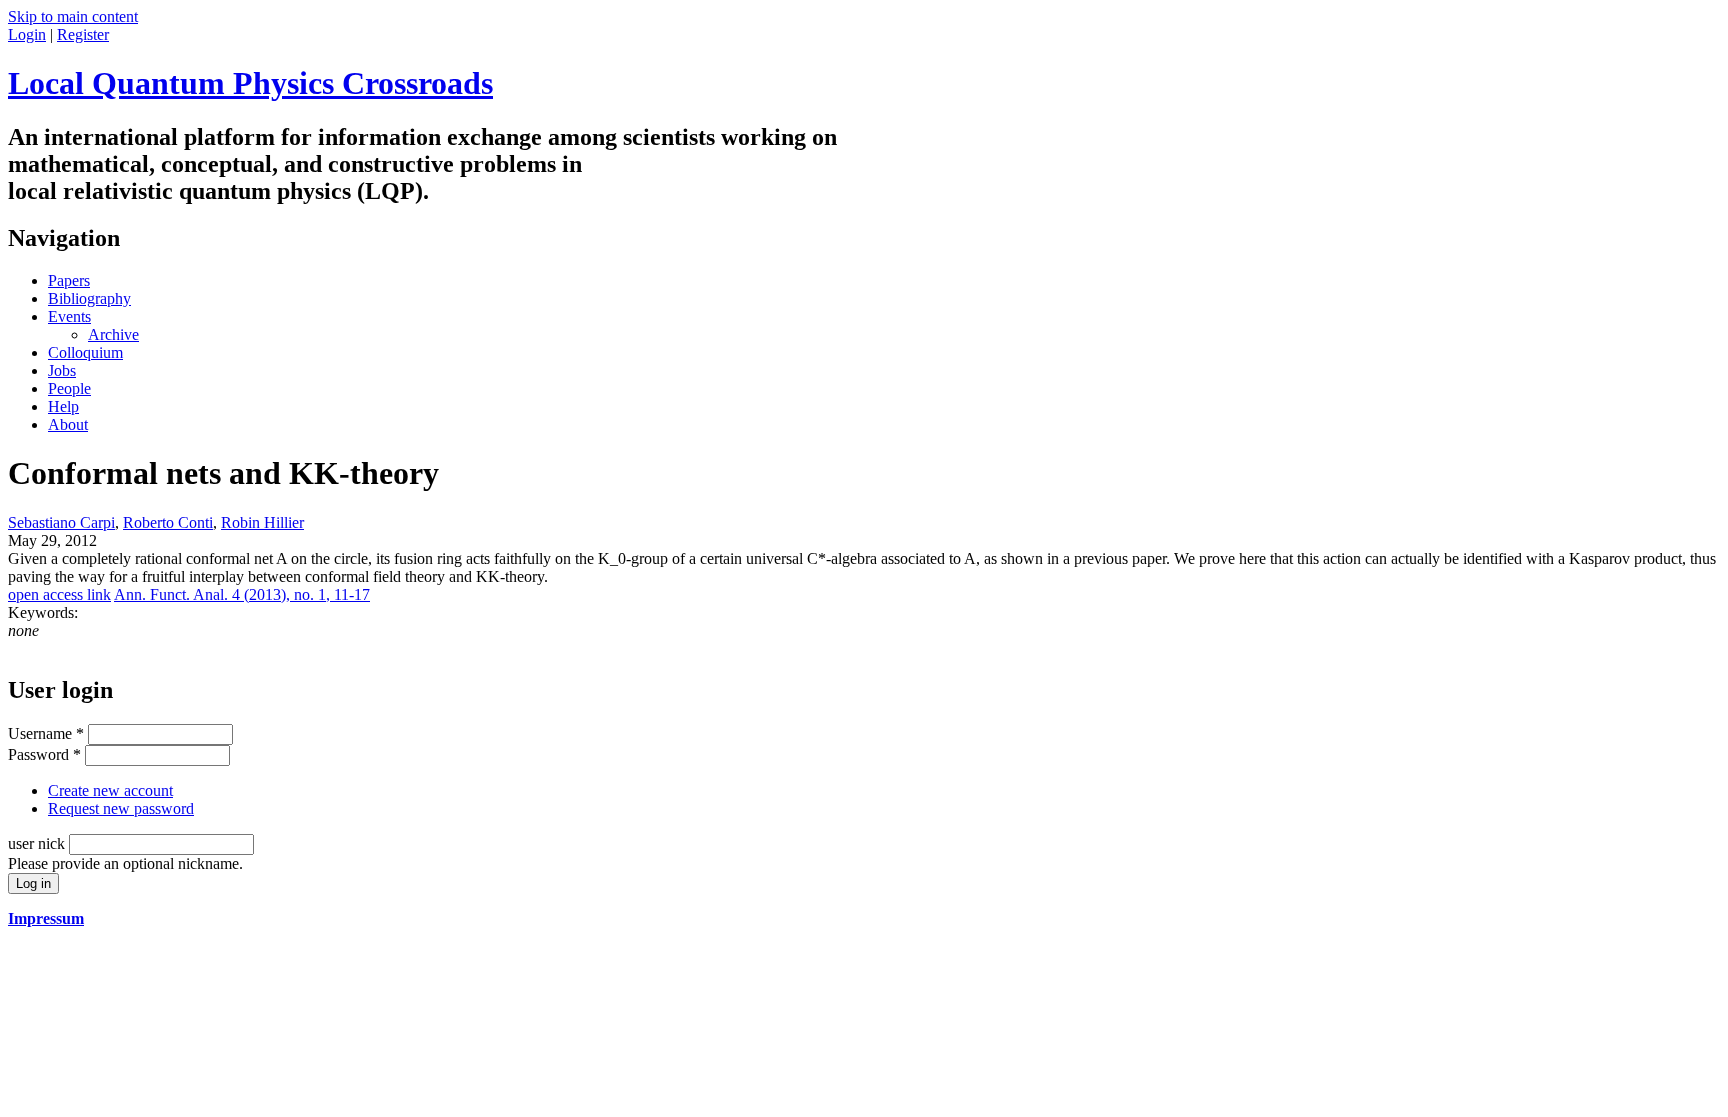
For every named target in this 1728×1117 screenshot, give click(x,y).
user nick (38, 843)
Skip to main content (73, 16)
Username (46, 733)
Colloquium (85, 352)
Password (44, 754)
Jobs (62, 370)
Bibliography (89, 298)
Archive (113, 334)
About (68, 424)
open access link (59, 594)
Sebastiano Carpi (61, 522)
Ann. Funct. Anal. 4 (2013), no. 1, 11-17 (242, 594)
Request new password (121, 808)
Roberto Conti (168, 522)
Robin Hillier (262, 522)
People (69, 388)
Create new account (110, 790)
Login (27, 34)
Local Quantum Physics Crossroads (250, 83)
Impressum (46, 918)
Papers (69, 280)
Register (83, 34)
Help (63, 406)
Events (69, 316)
